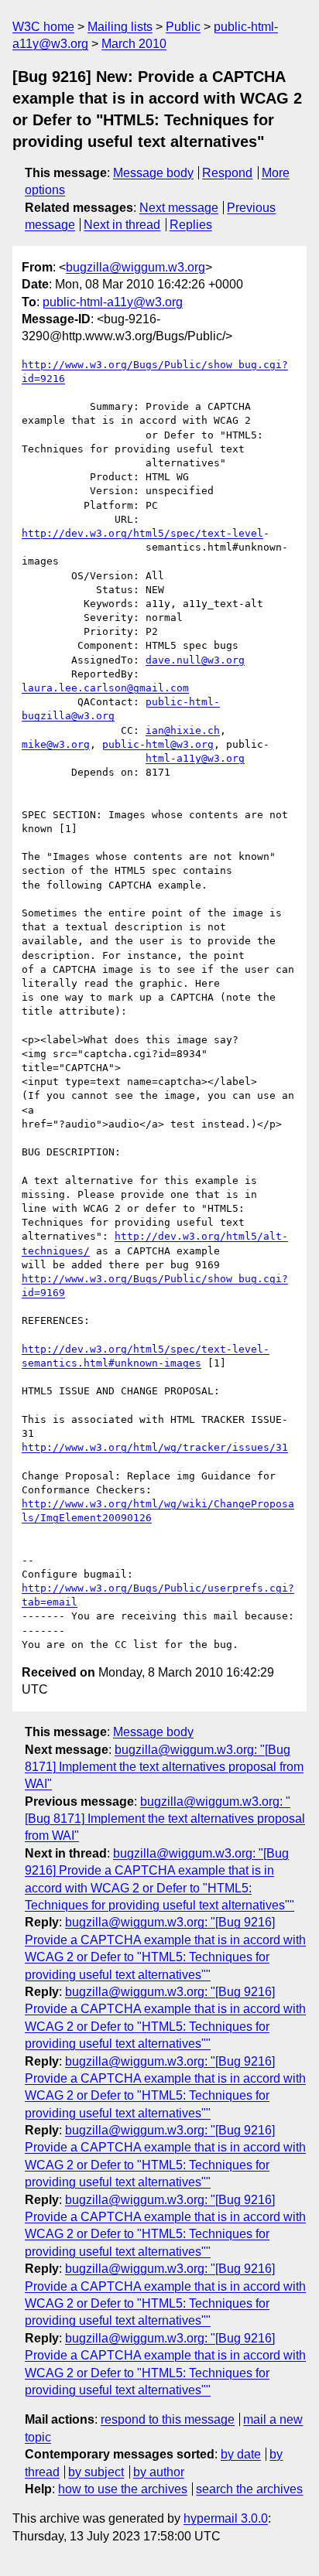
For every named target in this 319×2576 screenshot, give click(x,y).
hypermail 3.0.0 (226, 2518)
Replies (191, 225)
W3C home (43, 27)
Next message (179, 208)
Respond (227, 173)
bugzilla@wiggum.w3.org (135, 267)
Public (183, 27)
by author (159, 2472)
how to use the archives (123, 2489)
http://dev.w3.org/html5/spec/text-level (142, 533)
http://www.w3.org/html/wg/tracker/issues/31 (155, 1447)
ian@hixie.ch (183, 730)
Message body (153, 173)
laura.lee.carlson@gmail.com (105, 688)
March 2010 (134, 44)
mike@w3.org (56, 744)
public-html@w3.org (158, 744)
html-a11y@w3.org (195, 758)
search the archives (249, 2489)
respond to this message (168, 2419)
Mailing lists (120, 27)
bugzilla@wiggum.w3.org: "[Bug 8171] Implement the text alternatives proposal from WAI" (164, 1767)
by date (241, 2454)
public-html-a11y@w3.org (113, 302)
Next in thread (122, 225)
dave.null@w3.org (195, 660)
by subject (96, 2472)
